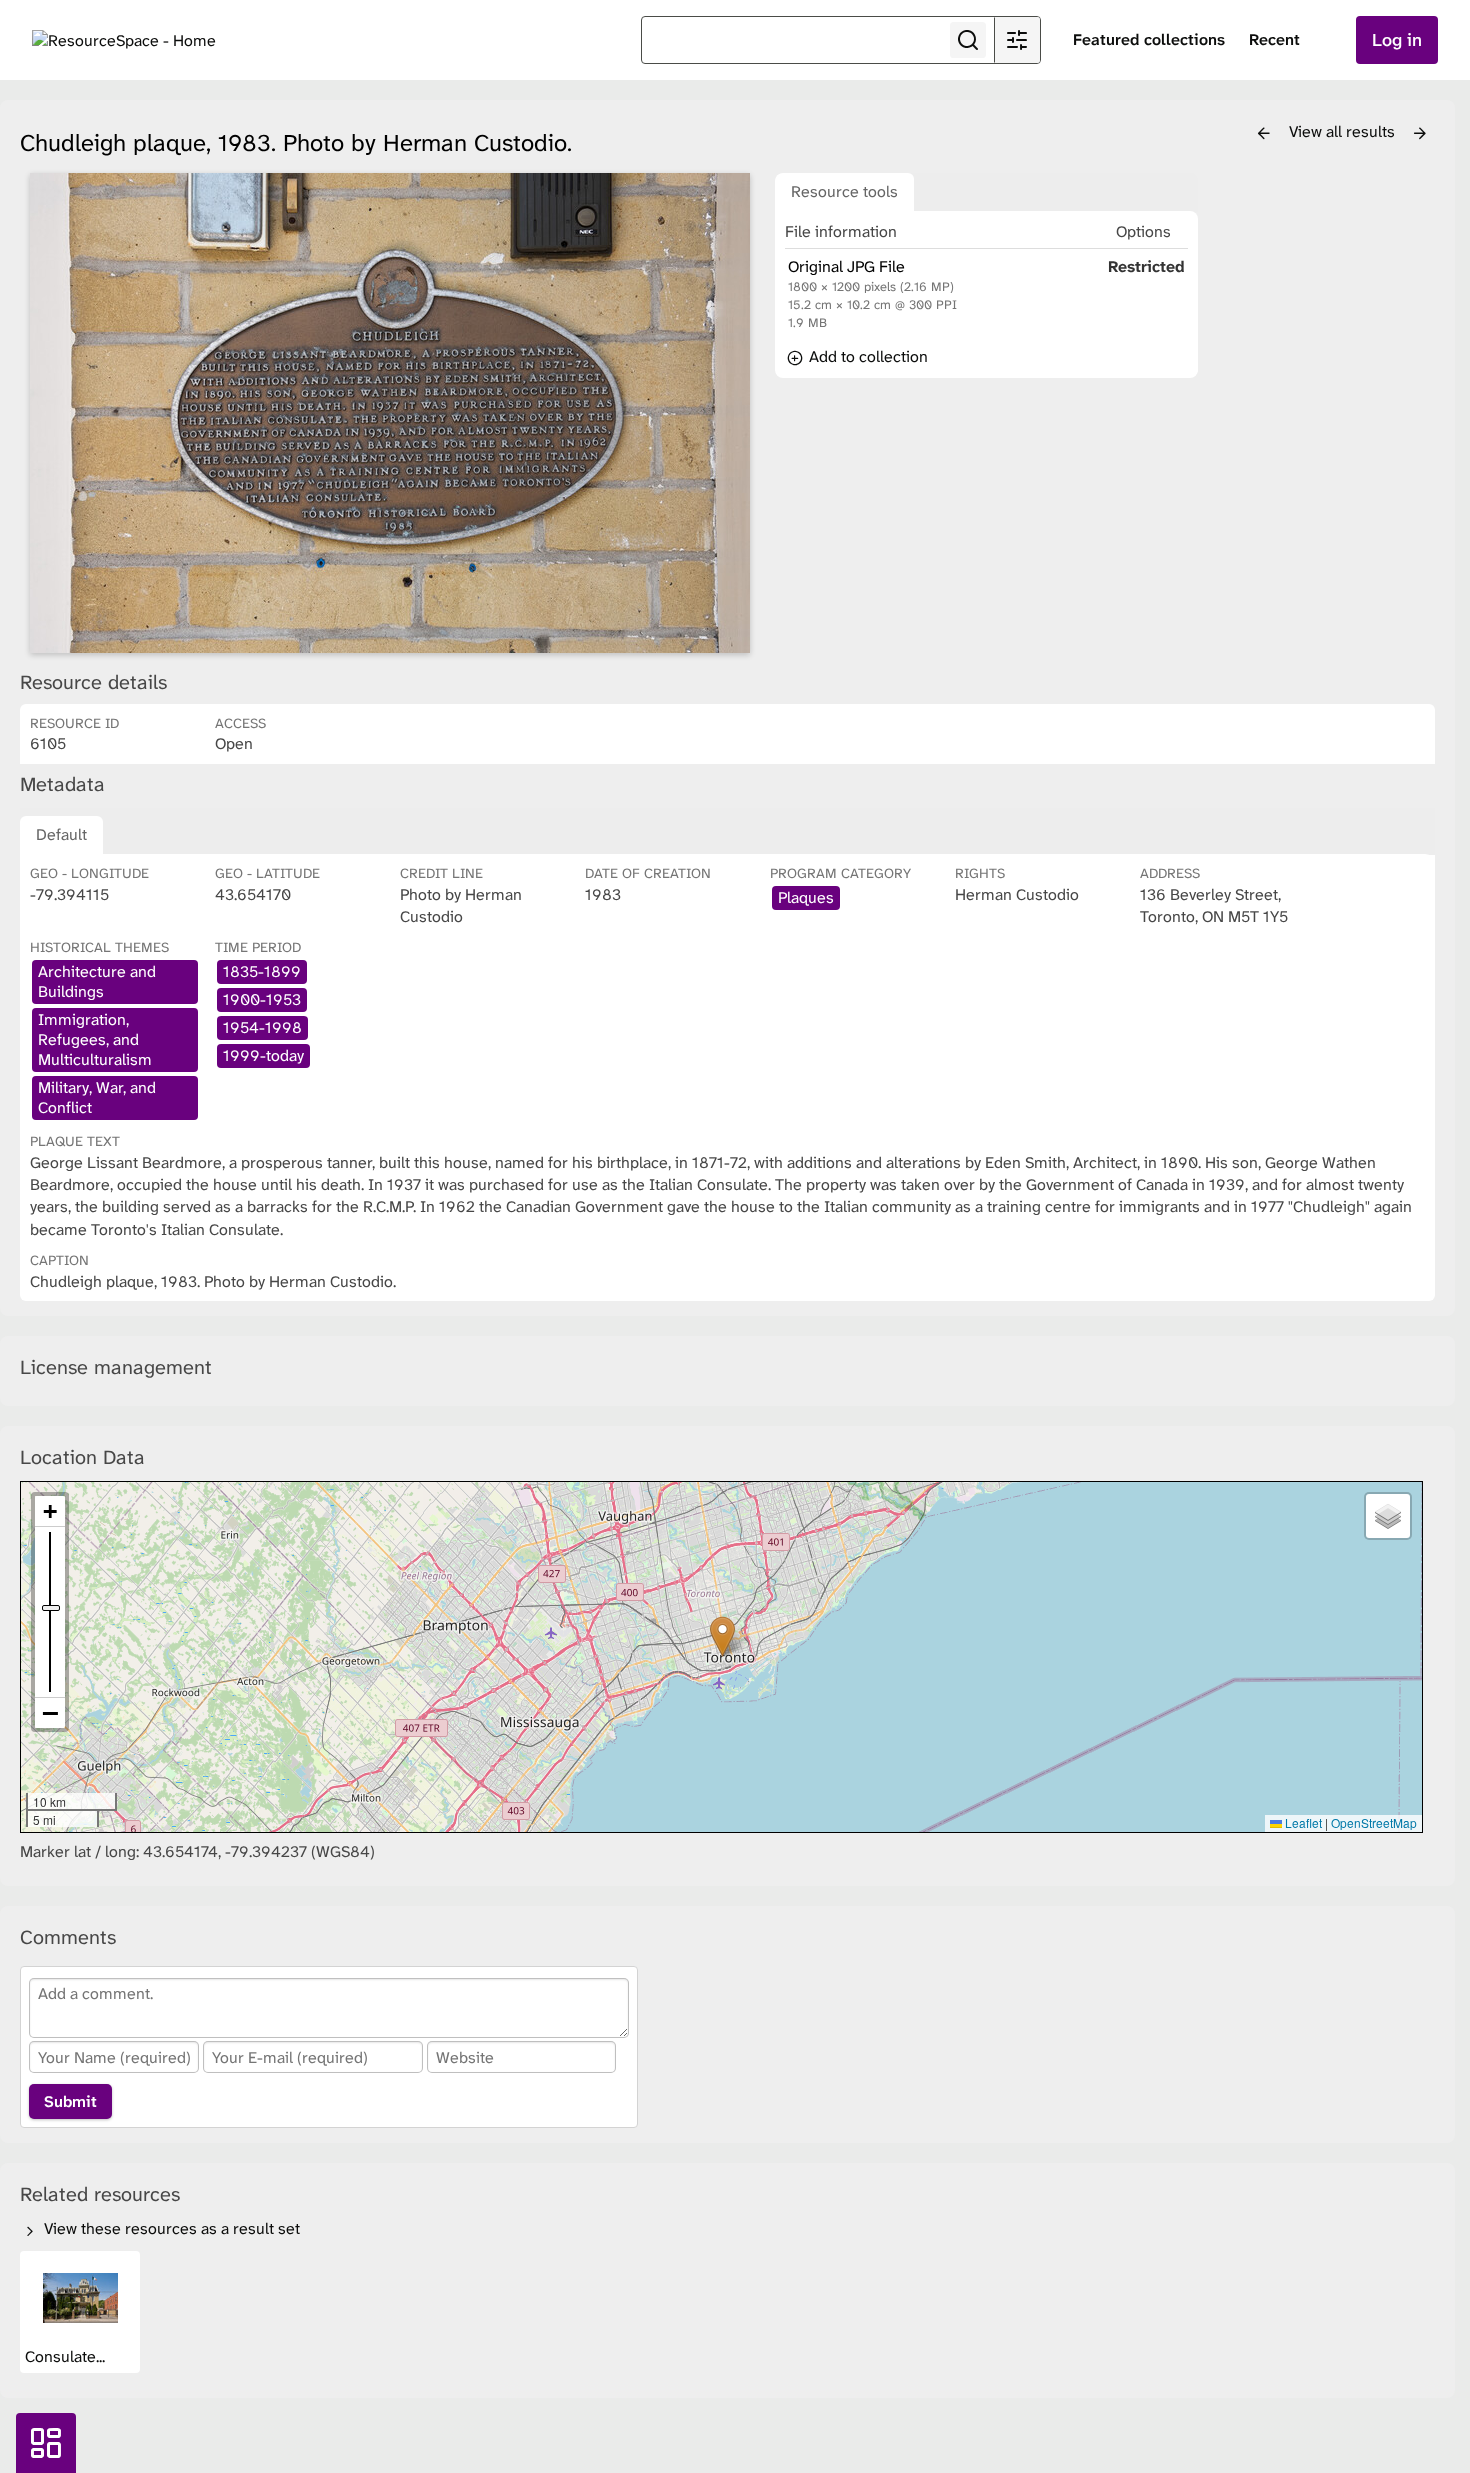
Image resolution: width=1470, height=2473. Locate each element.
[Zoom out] (50, 1713)
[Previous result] (1264, 134)
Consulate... (67, 2356)
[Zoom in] (50, 1511)
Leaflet (1302, 1822)
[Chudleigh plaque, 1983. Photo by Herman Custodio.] (390, 413)
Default (61, 834)
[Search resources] (968, 40)
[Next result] (1420, 134)
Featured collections (1149, 39)
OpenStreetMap (1374, 1822)
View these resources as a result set (170, 2228)
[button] (722, 1636)
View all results (1344, 131)
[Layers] (1388, 1516)
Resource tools (844, 191)
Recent (1274, 39)
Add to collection (866, 356)
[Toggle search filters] (1017, 40)
